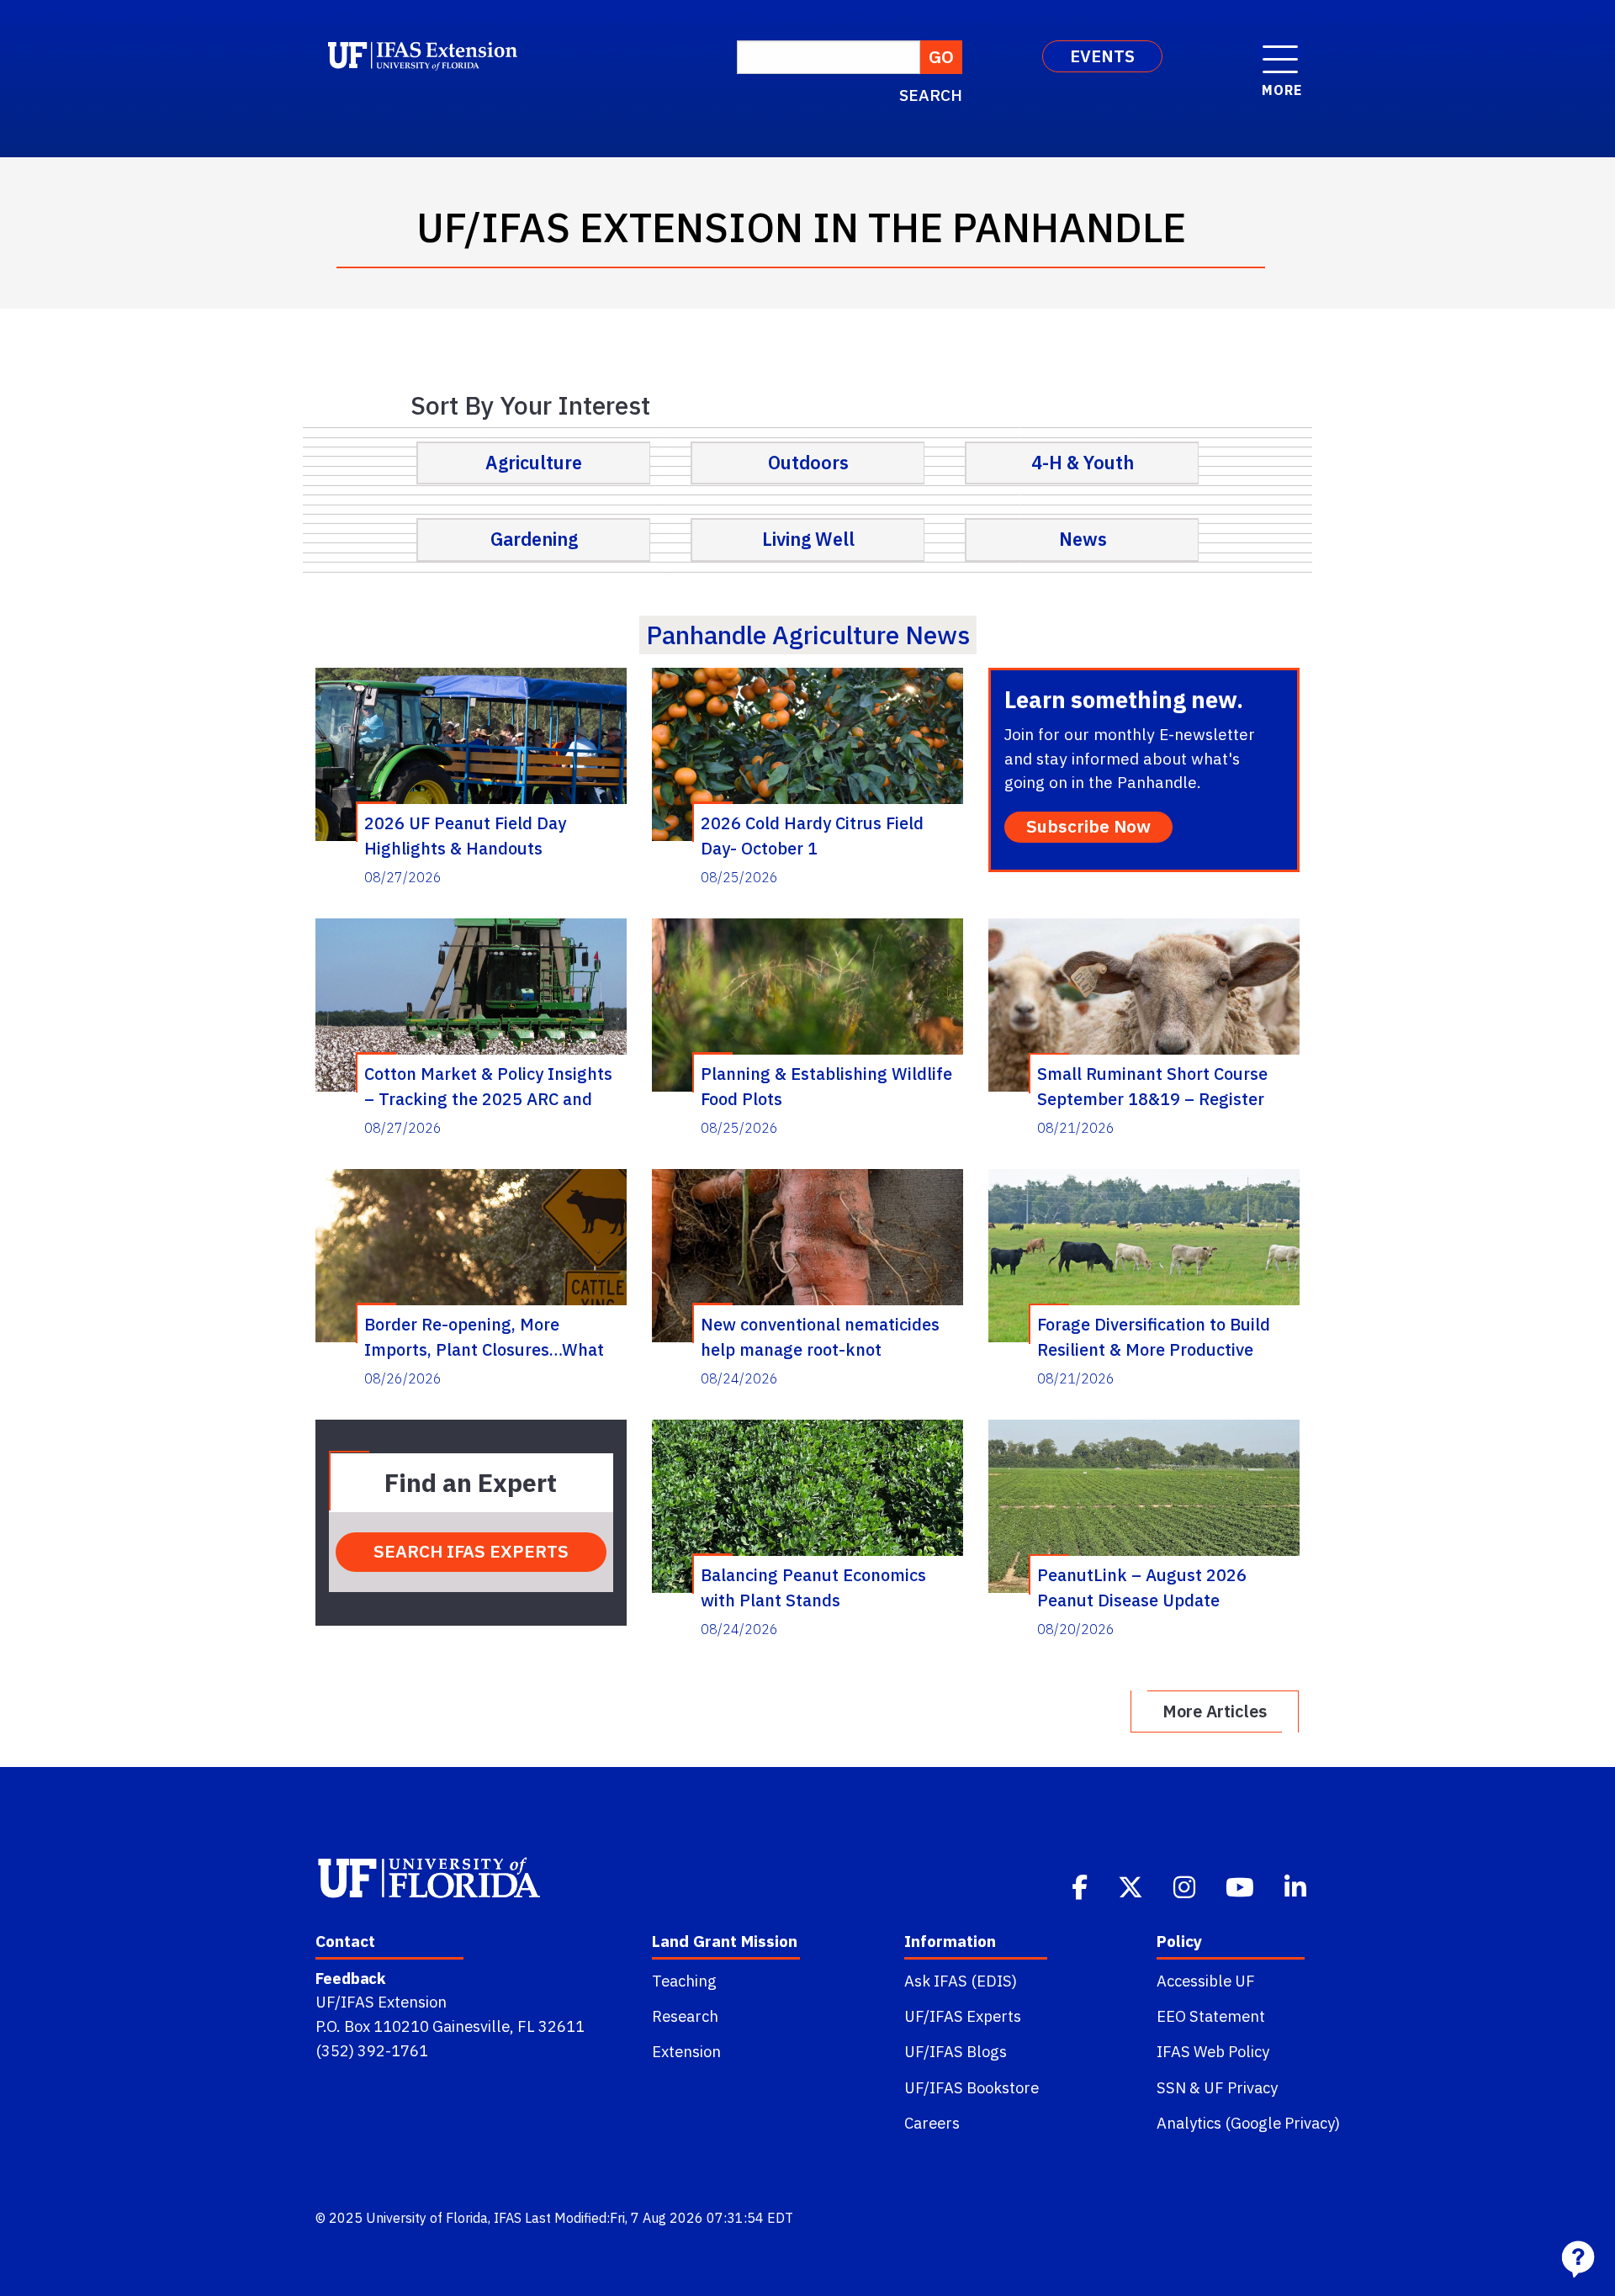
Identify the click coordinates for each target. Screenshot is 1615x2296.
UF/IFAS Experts (963, 2016)
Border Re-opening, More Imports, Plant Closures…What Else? (484, 1336)
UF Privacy (1241, 2087)
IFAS (508, 2218)
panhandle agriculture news (808, 635)
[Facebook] (1081, 1886)
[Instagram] (1186, 1886)
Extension (686, 2051)
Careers (932, 2123)
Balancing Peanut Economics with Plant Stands (813, 1587)
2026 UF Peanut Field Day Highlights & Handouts (465, 835)
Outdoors (808, 463)
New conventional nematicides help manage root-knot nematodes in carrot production (824, 1336)
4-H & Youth (1083, 463)
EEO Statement (1211, 2016)
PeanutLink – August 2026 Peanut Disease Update (1142, 1587)
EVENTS (1102, 56)
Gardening (534, 539)
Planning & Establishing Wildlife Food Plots (826, 1086)
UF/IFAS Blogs (956, 2051)
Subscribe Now (1088, 826)
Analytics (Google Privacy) (1248, 2123)
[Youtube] (1242, 1886)
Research (685, 2016)
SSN (1171, 2087)
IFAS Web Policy (1213, 2051)
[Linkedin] (1297, 1886)
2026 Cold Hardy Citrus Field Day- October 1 (812, 835)
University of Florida (427, 2218)
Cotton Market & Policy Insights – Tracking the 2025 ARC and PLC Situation (488, 1086)
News (1083, 539)
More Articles (1215, 1711)
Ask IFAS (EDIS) (961, 1981)
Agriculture (534, 463)
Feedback (350, 1978)
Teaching (684, 1981)
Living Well (808, 539)
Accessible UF (1206, 1981)
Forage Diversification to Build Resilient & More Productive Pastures (1154, 1336)
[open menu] (1280, 50)
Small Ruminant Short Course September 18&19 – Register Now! (1152, 1086)
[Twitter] (1132, 1886)
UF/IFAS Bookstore (972, 2087)
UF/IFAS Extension (381, 2002)
